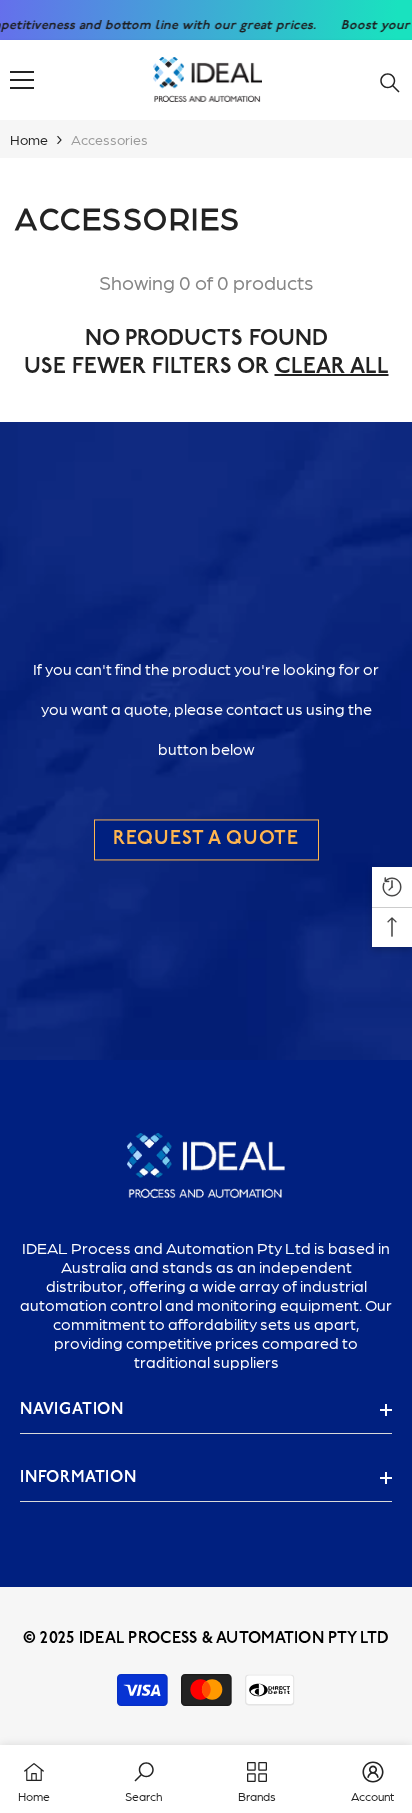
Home (29, 139)
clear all (332, 367)
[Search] (390, 83)
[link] (143, 1779)
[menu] (22, 80)
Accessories (109, 139)
